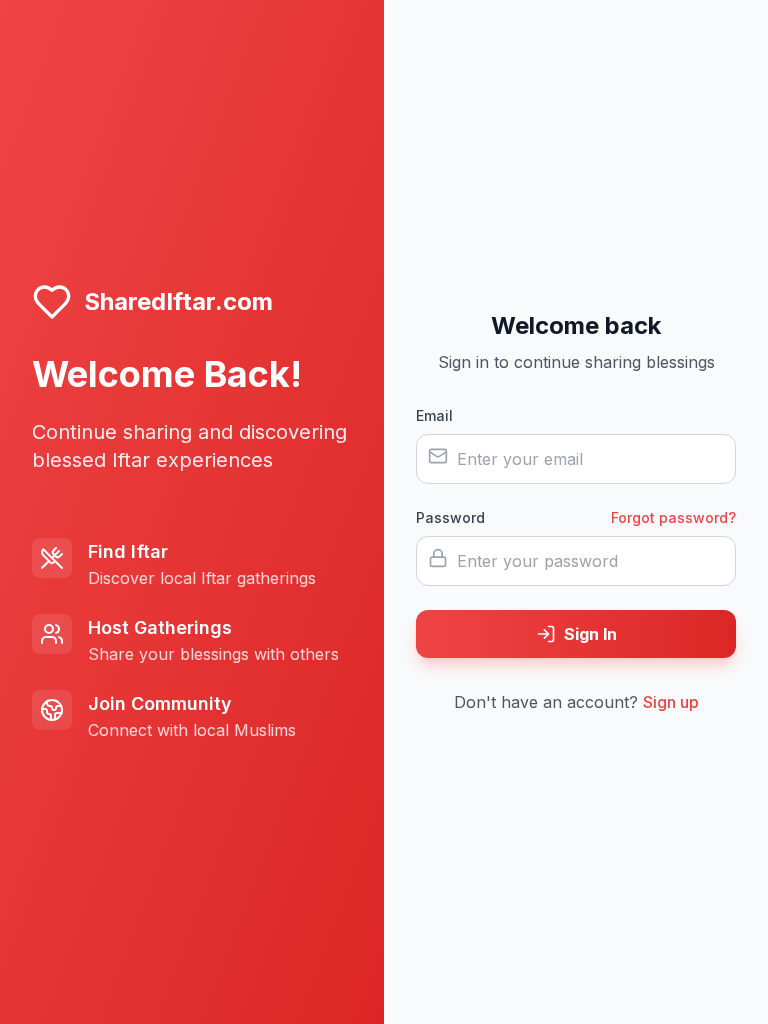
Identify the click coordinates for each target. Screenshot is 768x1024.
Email (434, 415)
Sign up (671, 702)
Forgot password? (673, 517)
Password (450, 517)
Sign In (590, 634)
